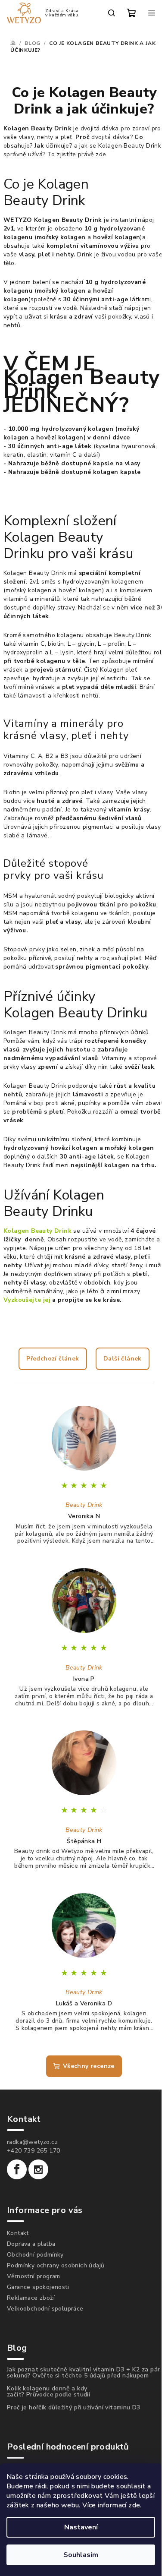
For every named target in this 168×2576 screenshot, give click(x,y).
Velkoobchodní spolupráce (45, 2309)
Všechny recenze (89, 2066)
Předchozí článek (53, 1359)
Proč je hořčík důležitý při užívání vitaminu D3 (74, 2408)
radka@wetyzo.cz (32, 2142)
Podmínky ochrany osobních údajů (56, 2265)
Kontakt (18, 2233)
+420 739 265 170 (33, 2151)
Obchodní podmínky (35, 2255)
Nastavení (81, 2527)
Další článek (123, 1359)
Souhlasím (81, 2555)
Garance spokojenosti (38, 2287)
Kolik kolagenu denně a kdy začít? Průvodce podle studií (48, 2392)
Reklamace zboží (31, 2298)
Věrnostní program (34, 2276)
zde (134, 2505)
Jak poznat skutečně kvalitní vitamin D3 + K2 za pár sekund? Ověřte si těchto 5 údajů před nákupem (83, 2373)
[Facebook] (17, 2169)
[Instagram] (38, 2169)
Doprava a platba (31, 2244)
